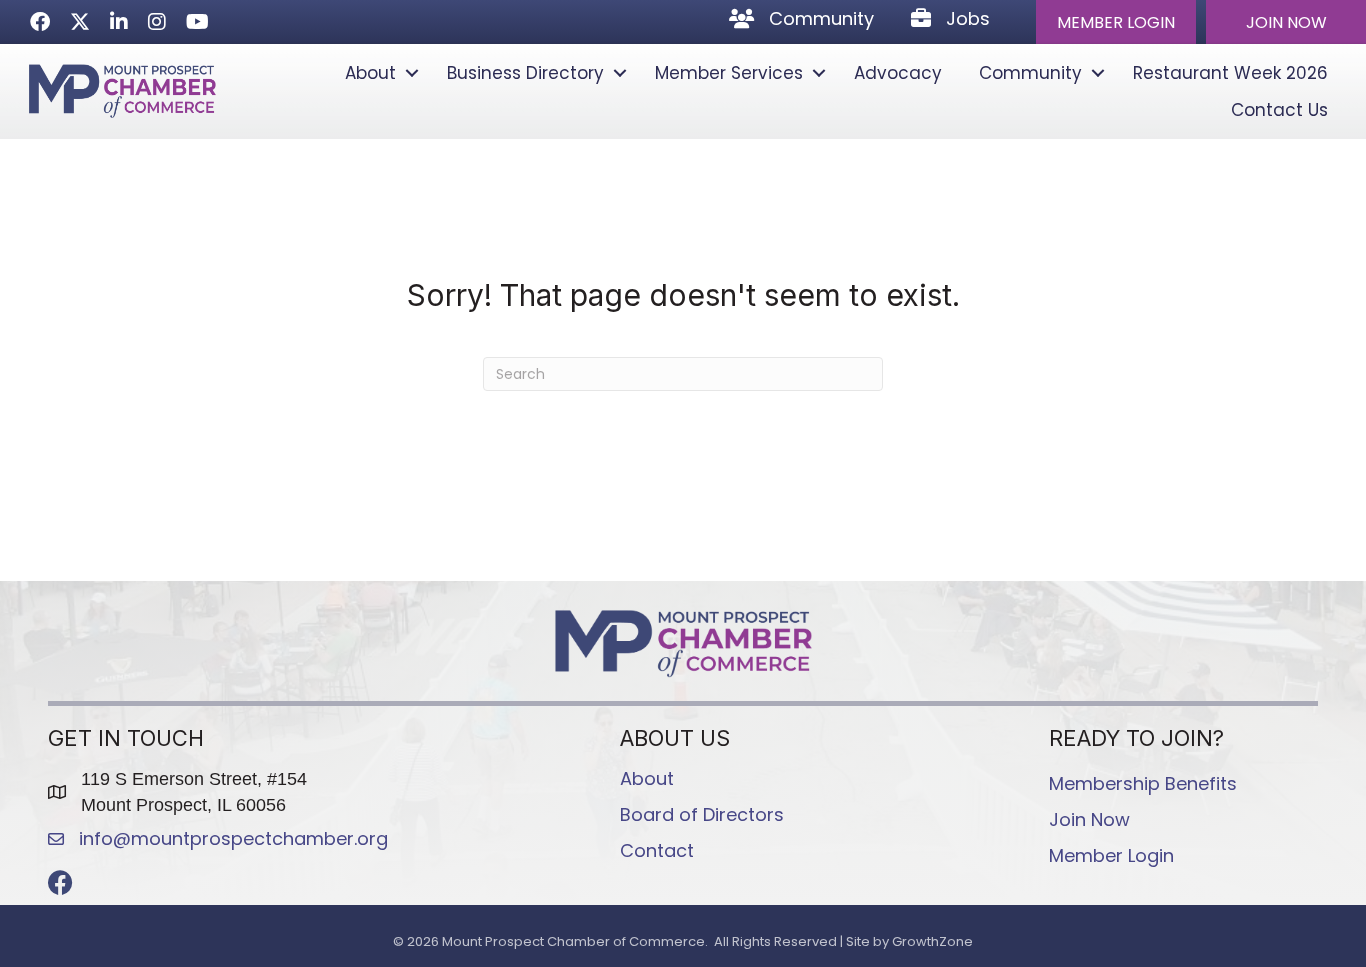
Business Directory (525, 73)
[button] (1116, 22)
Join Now (1089, 819)
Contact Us (1279, 110)
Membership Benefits (1143, 783)
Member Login (1111, 855)
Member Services (729, 73)
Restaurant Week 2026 (1230, 73)
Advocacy (898, 73)
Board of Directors (702, 814)
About (370, 73)
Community (1030, 73)
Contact (657, 850)
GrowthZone (932, 941)
